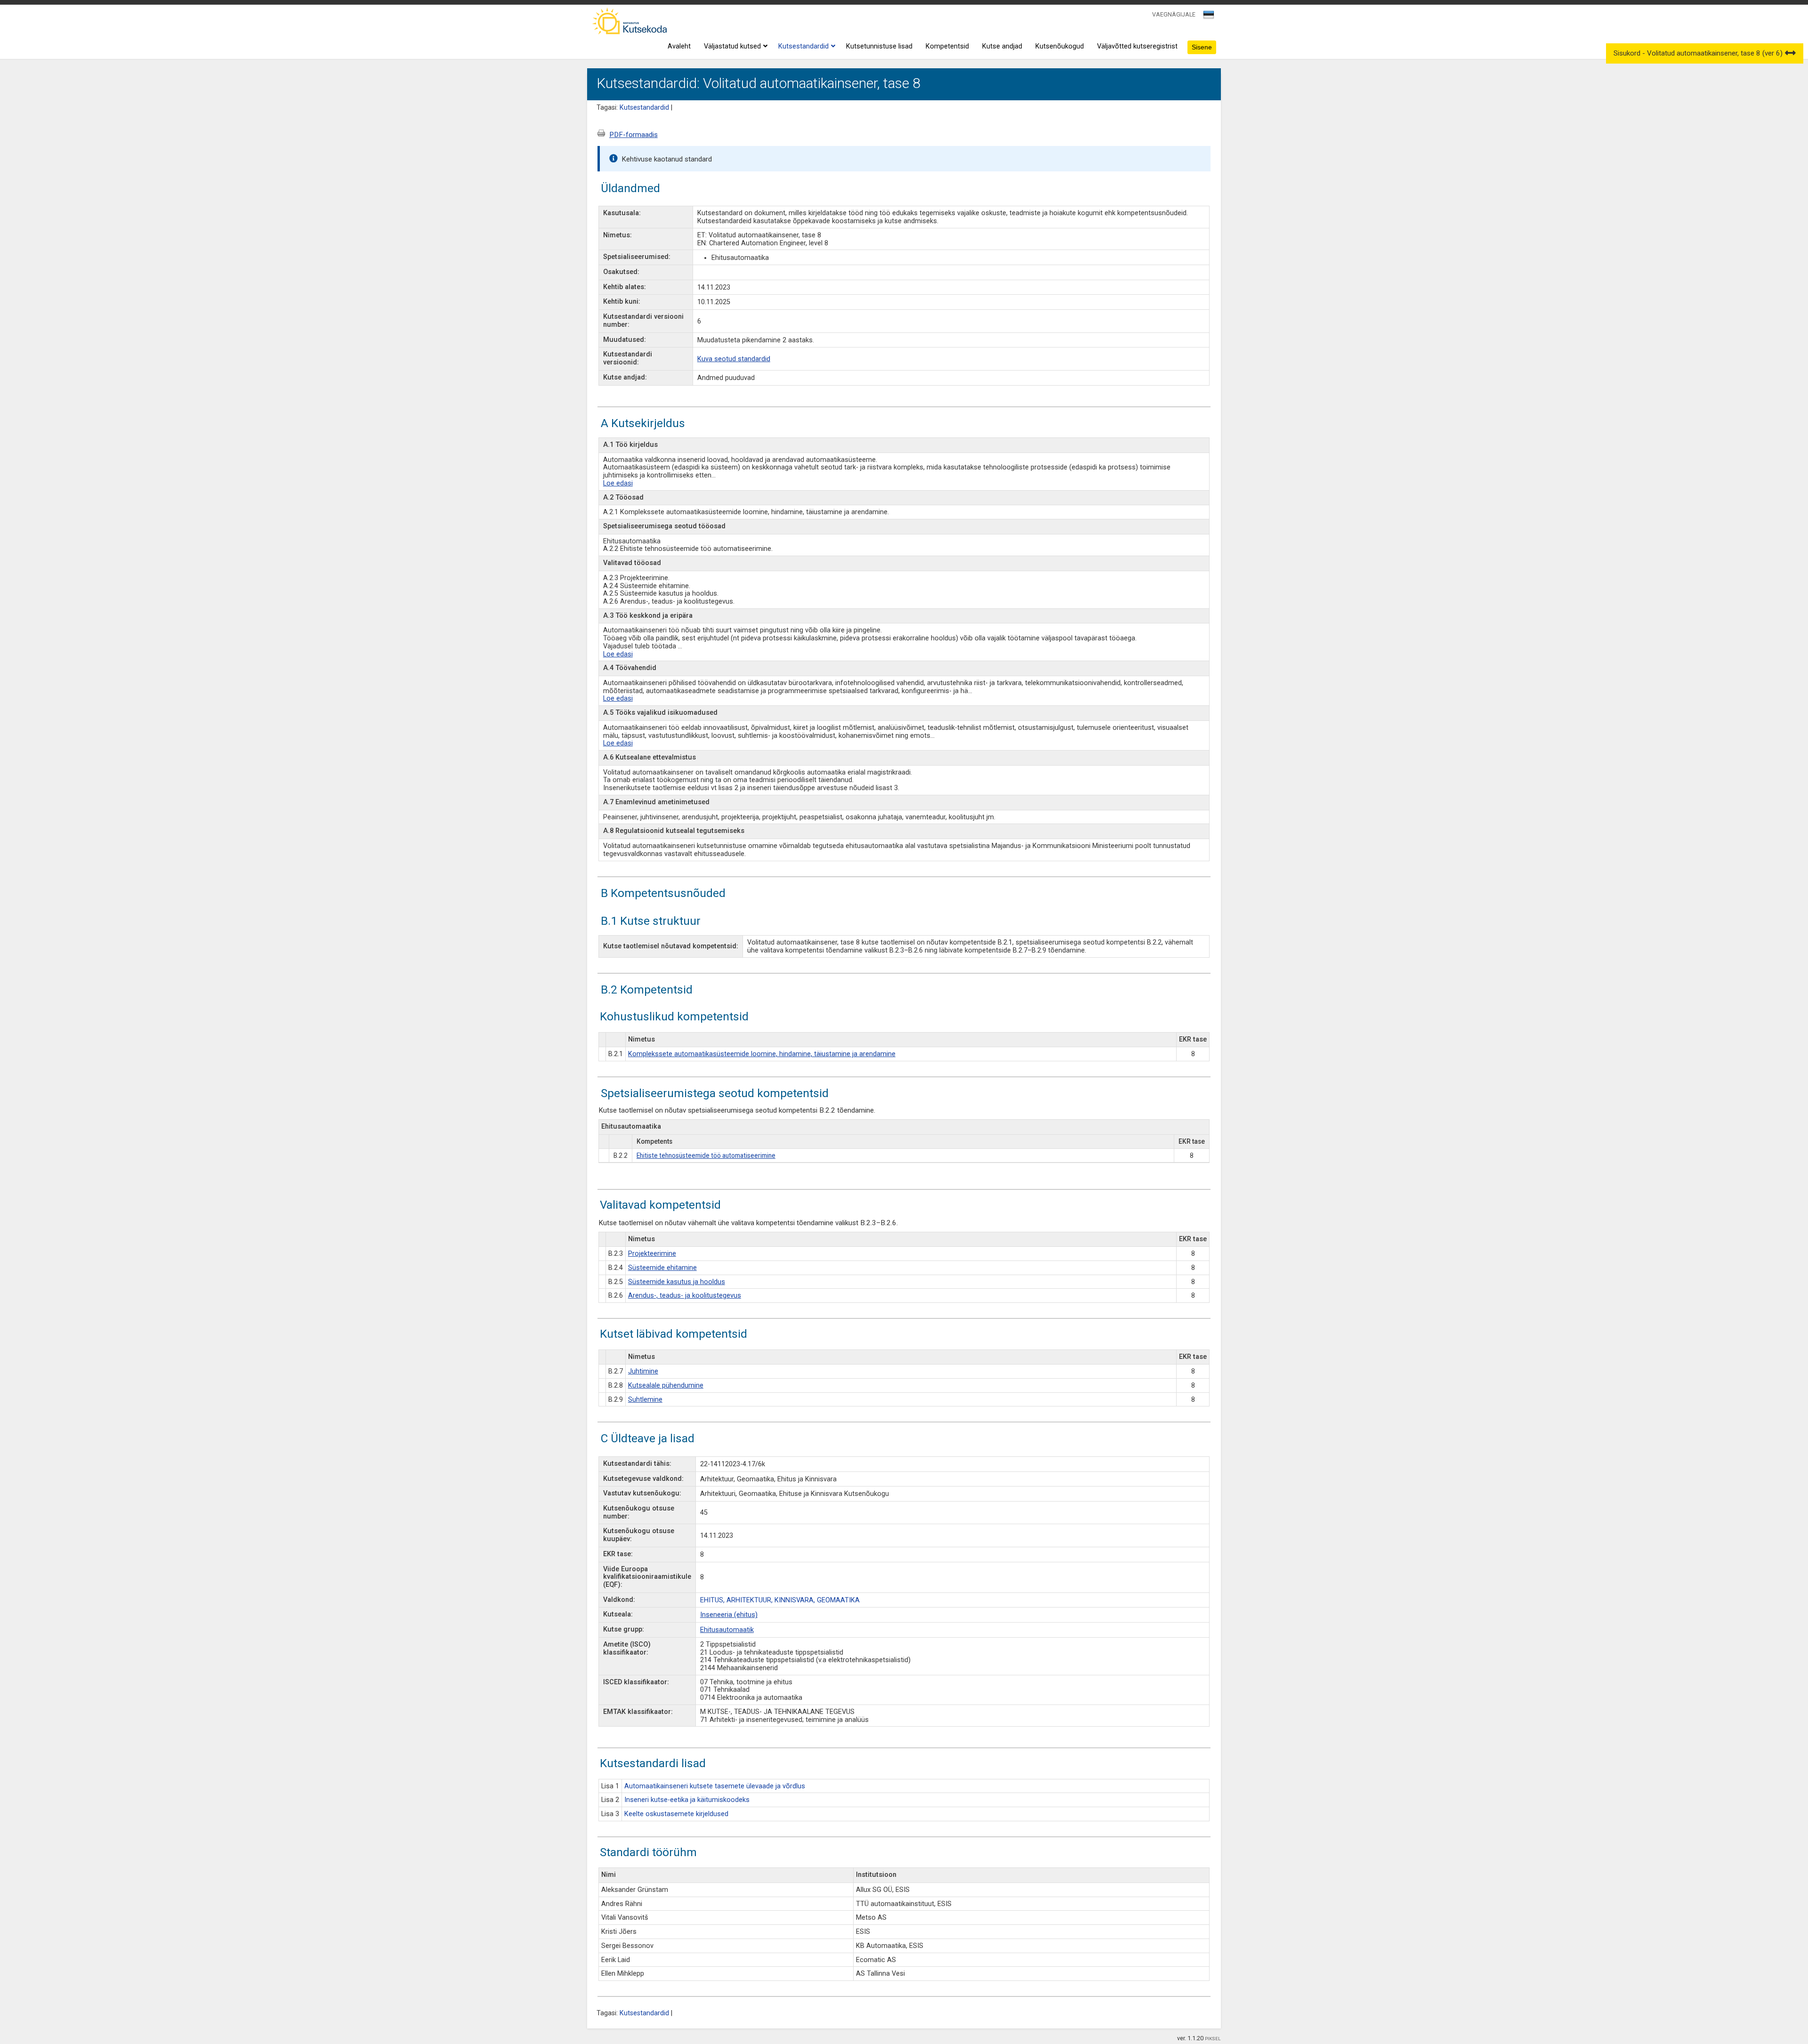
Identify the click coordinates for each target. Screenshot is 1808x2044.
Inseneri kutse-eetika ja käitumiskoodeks (687, 1800)
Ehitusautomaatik (727, 1630)
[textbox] (1207, 16)
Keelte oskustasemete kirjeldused (676, 1814)
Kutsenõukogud (1060, 46)
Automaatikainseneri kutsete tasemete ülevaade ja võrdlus (715, 1786)
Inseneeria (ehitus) (729, 1615)
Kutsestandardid (803, 46)
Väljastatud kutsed (732, 46)
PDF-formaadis (634, 135)
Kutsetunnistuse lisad (879, 46)
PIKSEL (1213, 2039)
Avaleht (679, 46)
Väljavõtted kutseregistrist (1137, 46)
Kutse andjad (1002, 46)
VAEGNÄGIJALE (1174, 14)
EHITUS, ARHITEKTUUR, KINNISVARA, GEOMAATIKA (780, 1600)
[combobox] (1209, 17)
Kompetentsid (947, 46)
